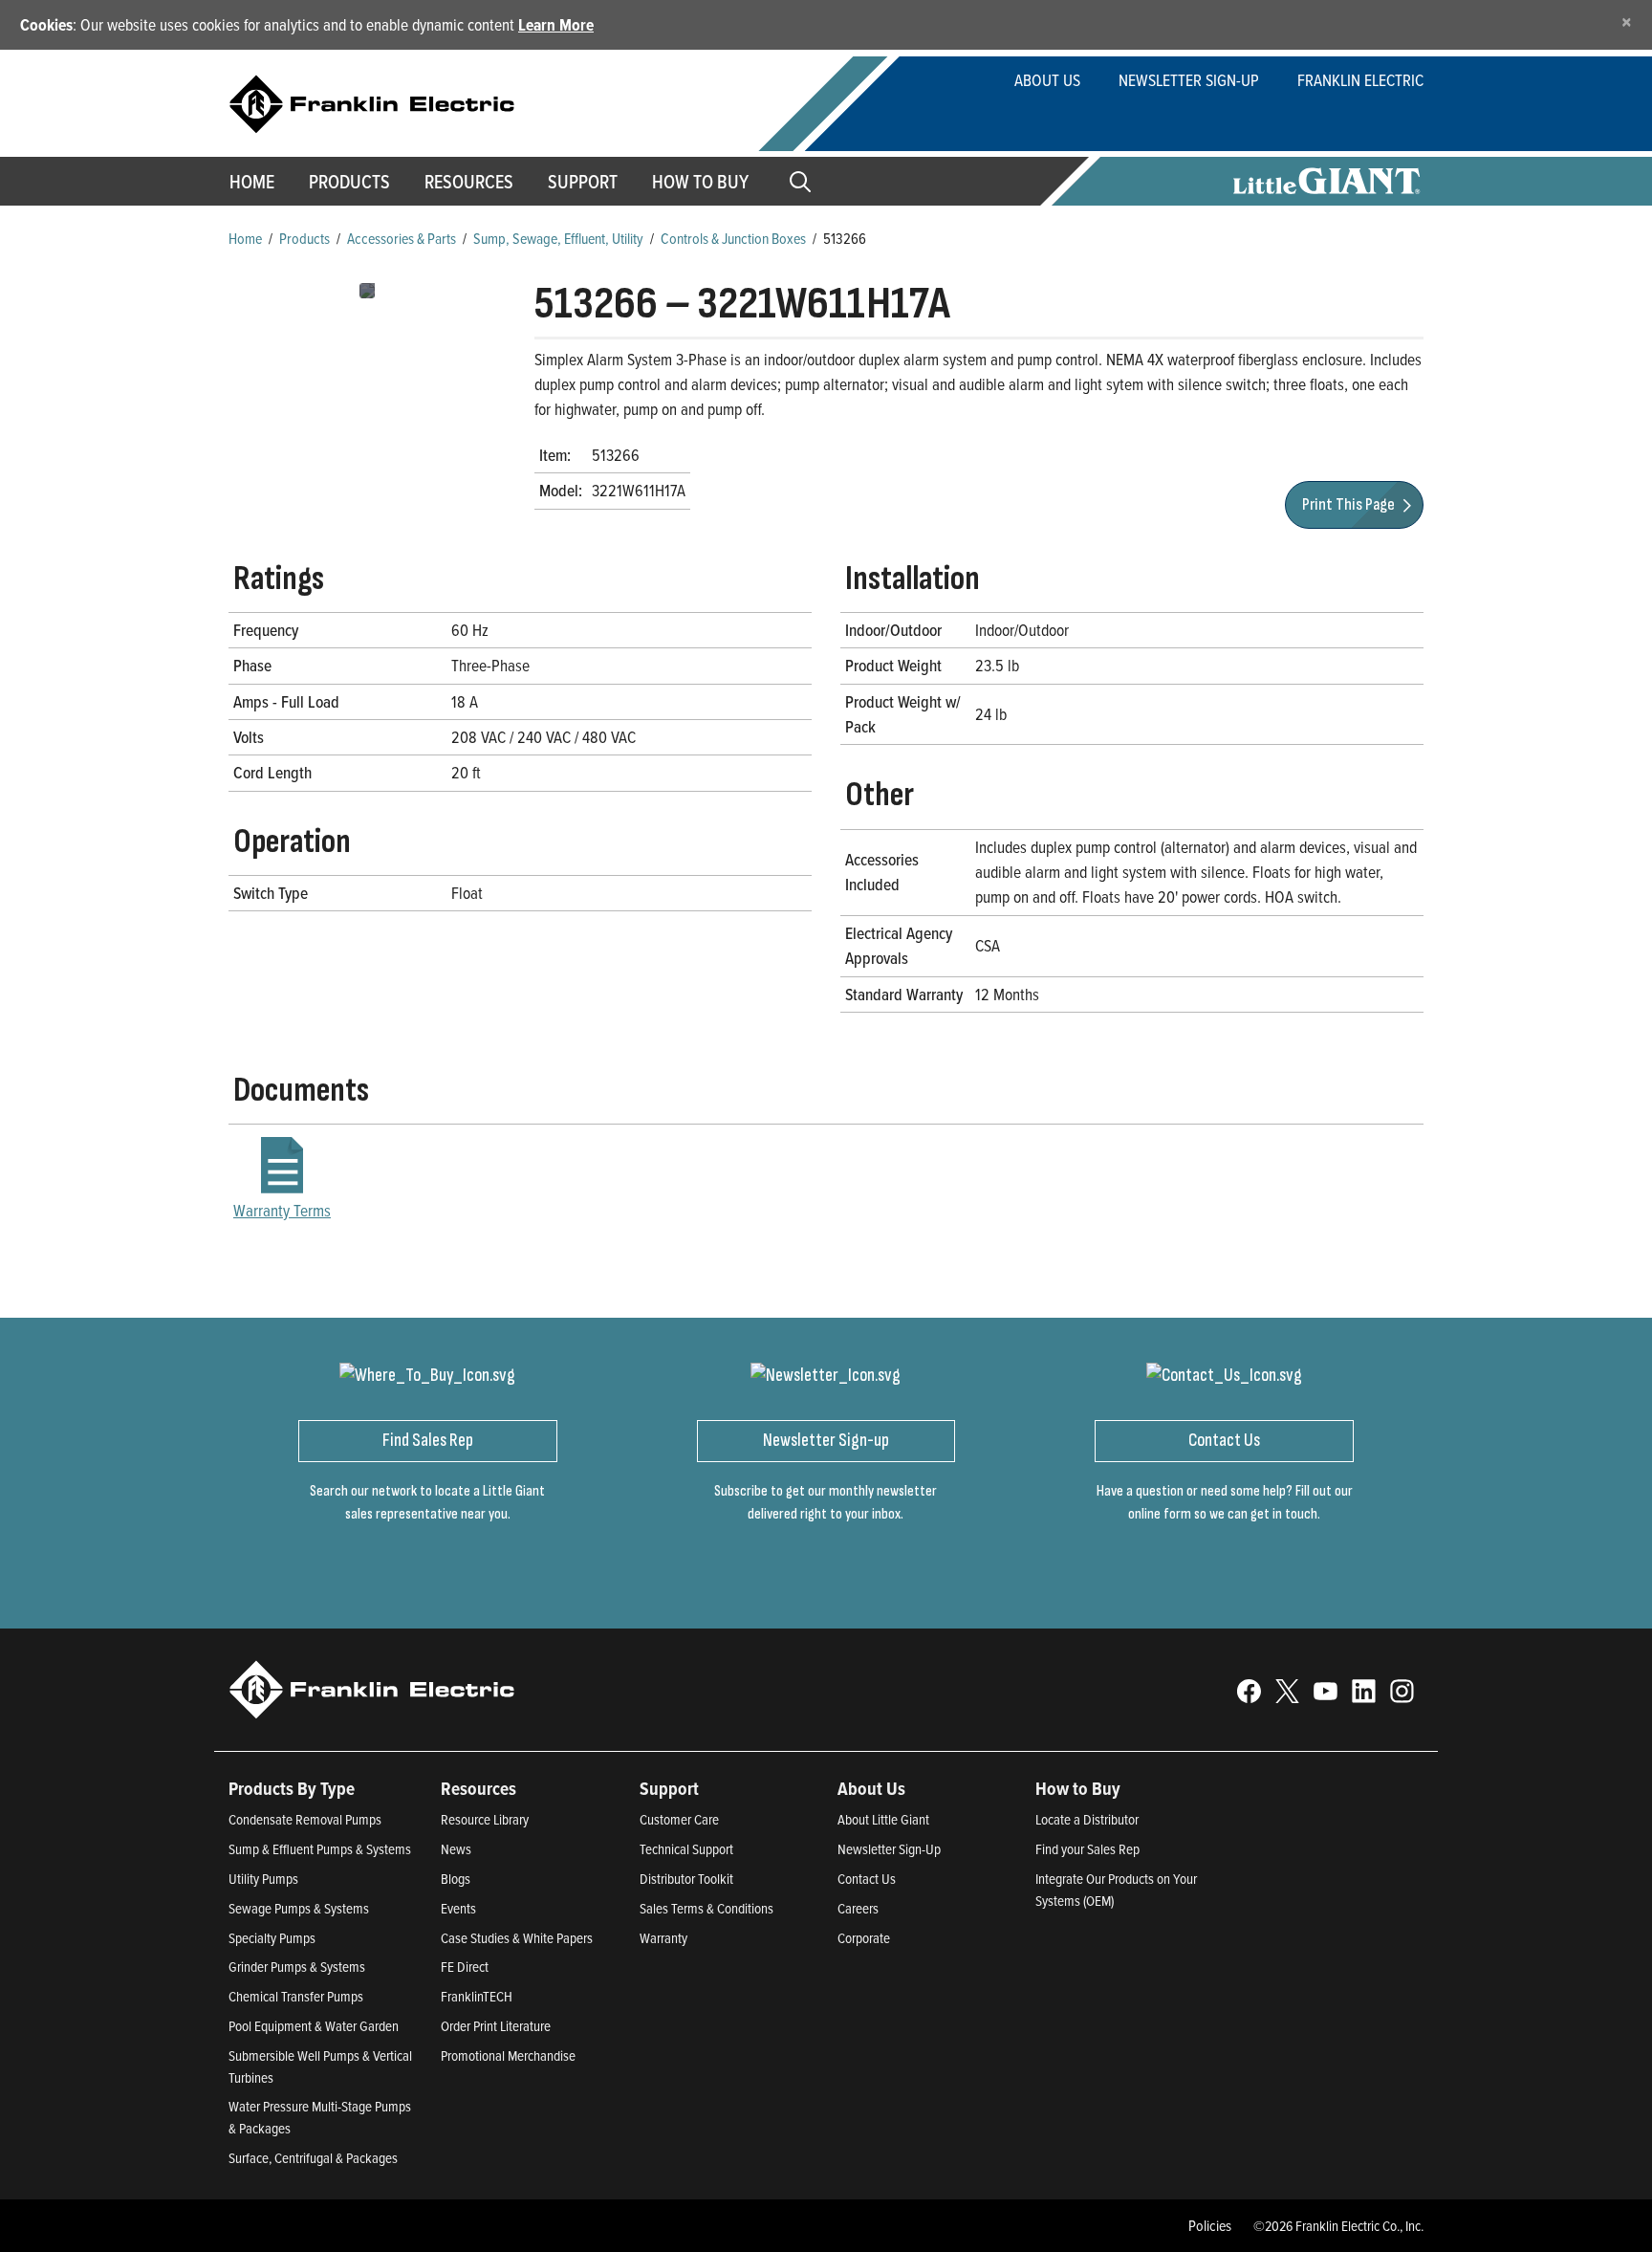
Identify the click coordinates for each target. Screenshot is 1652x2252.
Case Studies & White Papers (517, 1938)
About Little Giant (883, 1819)
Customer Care (679, 1819)
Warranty (663, 1938)
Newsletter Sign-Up (1189, 80)
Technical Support (686, 1849)
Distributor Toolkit (686, 1879)
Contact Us (867, 1879)
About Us (1047, 80)
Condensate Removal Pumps (305, 1819)
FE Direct (465, 1967)
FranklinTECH (477, 1996)
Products (304, 238)
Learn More (556, 24)
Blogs (456, 1879)
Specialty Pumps (272, 1938)
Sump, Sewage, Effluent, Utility (558, 238)
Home (252, 182)
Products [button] (349, 182)
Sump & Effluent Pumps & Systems (320, 1849)
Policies (1210, 2225)
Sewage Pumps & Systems (299, 1908)
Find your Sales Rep (1087, 1849)
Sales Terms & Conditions (706, 1908)
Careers (858, 1908)
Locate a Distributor (1087, 1819)
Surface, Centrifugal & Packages (313, 2158)
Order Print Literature (496, 2026)
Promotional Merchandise (508, 2055)
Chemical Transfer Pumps (296, 1996)
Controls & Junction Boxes (733, 238)
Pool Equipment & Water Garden (314, 2026)
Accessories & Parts (402, 238)
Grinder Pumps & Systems (297, 1967)
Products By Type (292, 1788)
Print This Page (1350, 504)
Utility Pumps (263, 1879)
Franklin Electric (1360, 80)
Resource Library (485, 1819)
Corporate (864, 1938)
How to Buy (700, 182)
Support (583, 182)
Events (458, 1908)
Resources (469, 182)
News (456, 1849)
